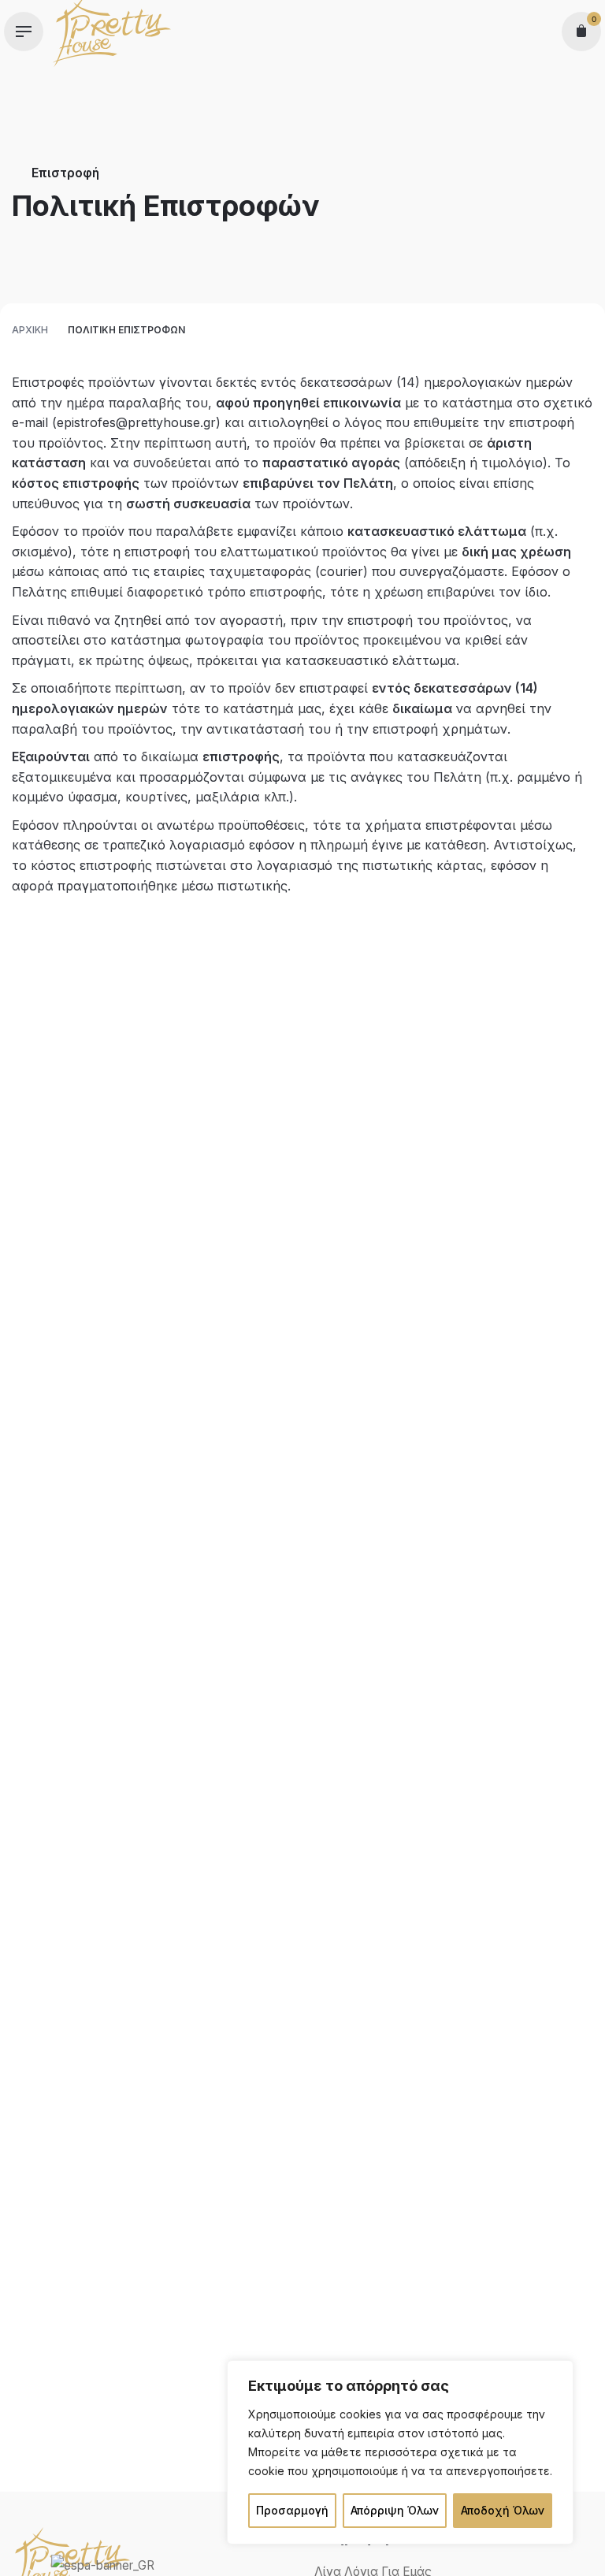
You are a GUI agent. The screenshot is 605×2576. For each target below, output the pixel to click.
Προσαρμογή (292, 2510)
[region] (400, 2452)
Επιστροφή (65, 173)
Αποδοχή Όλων (503, 2510)
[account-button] (540, 32)
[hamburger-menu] (24, 32)
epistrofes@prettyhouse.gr (136, 422)
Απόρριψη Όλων (395, 2510)
